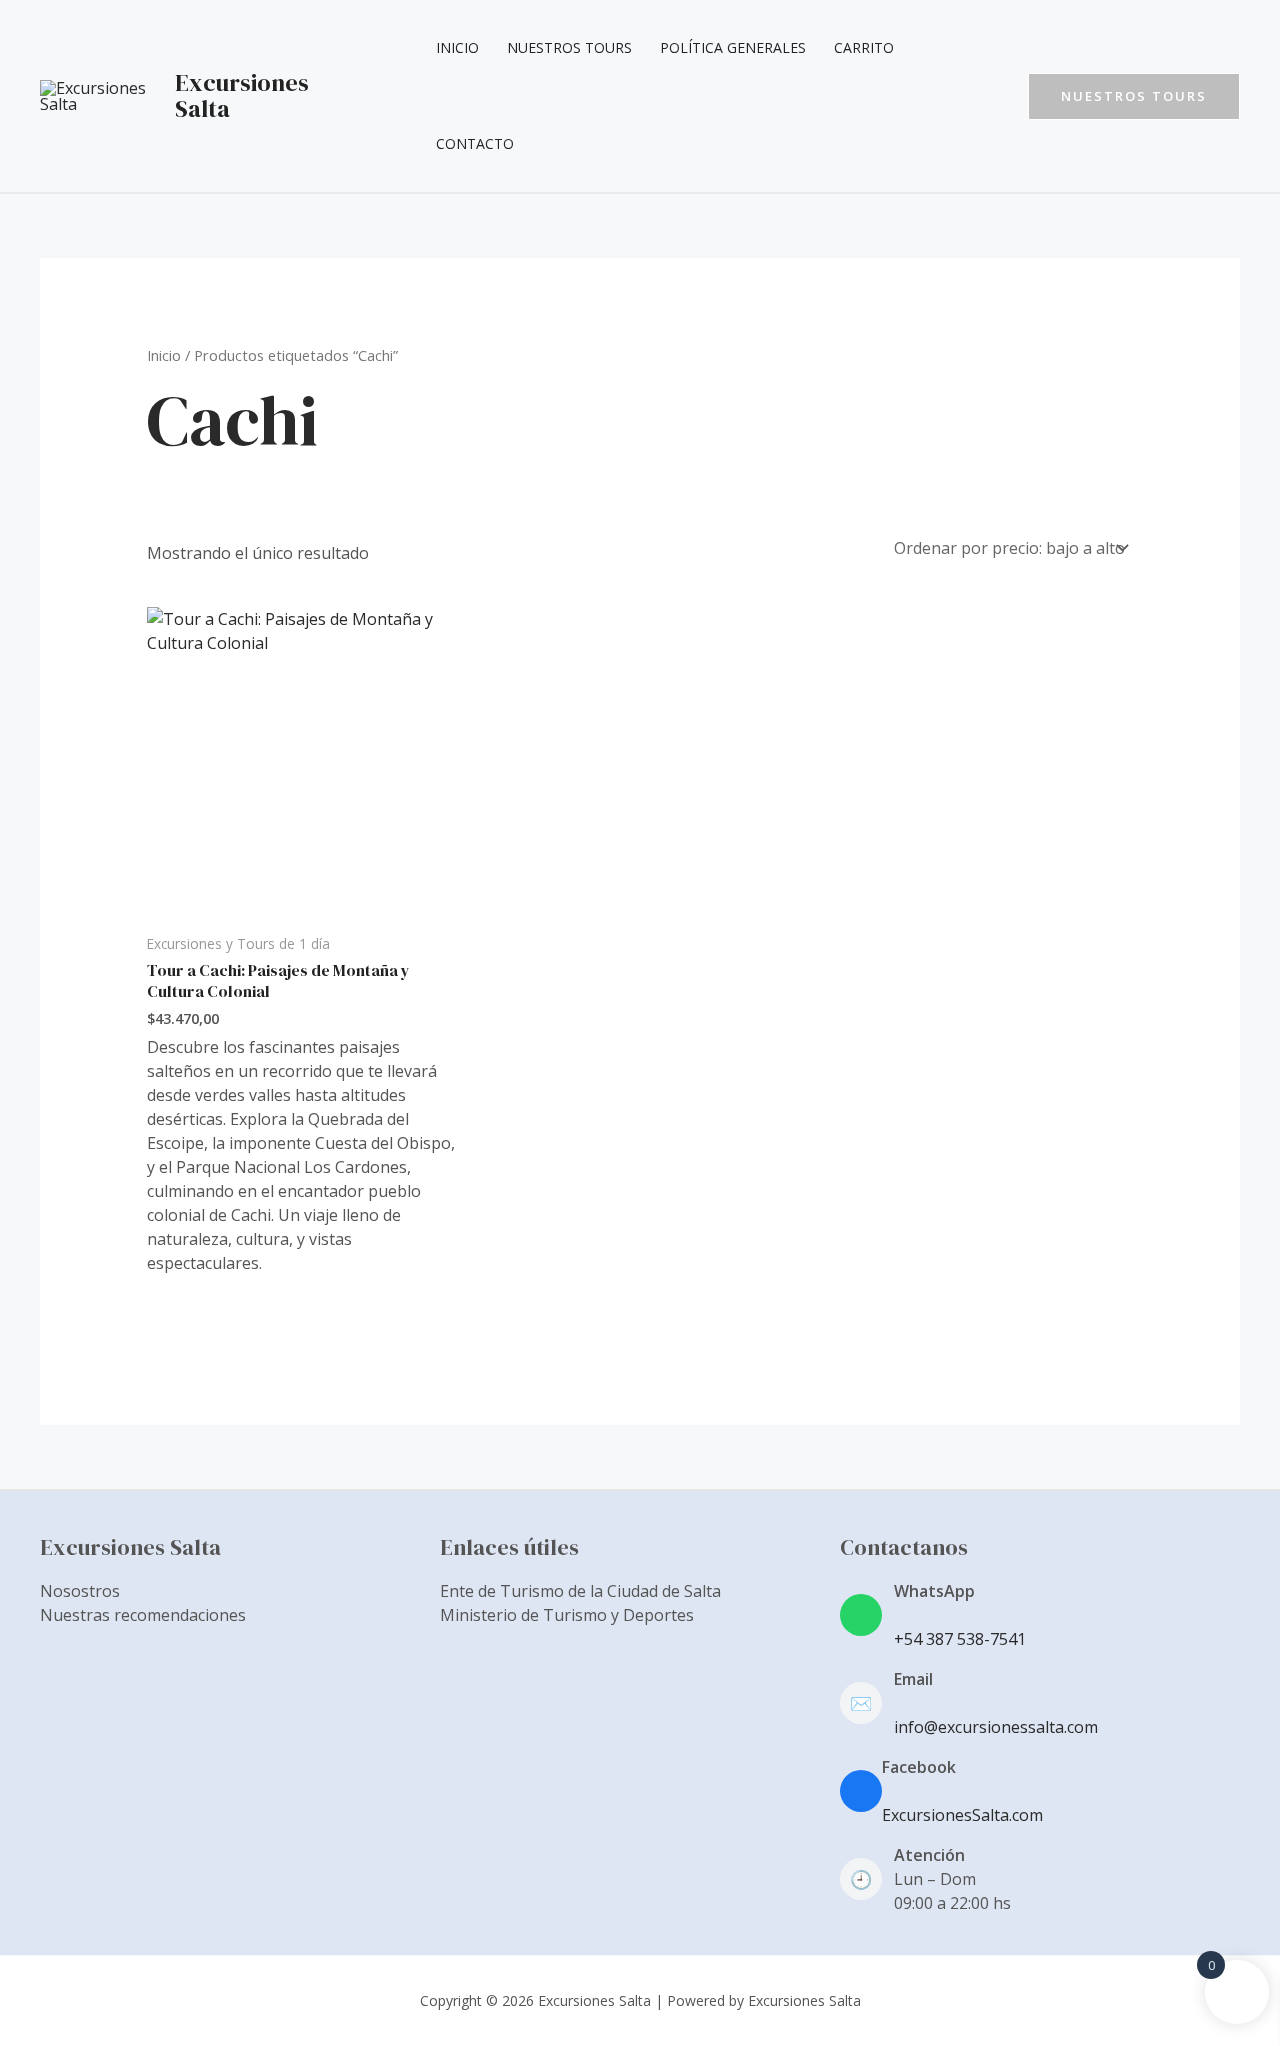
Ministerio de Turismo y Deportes (567, 1615)
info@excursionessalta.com (996, 1727)
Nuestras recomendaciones (143, 1615)
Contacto (475, 143)
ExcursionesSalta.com (962, 1815)
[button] (1134, 96)
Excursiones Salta (242, 95)
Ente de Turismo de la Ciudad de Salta (580, 1591)
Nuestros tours (569, 47)
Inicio (457, 47)
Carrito (864, 47)
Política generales (733, 47)
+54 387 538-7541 (960, 1639)
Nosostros (80, 1591)
